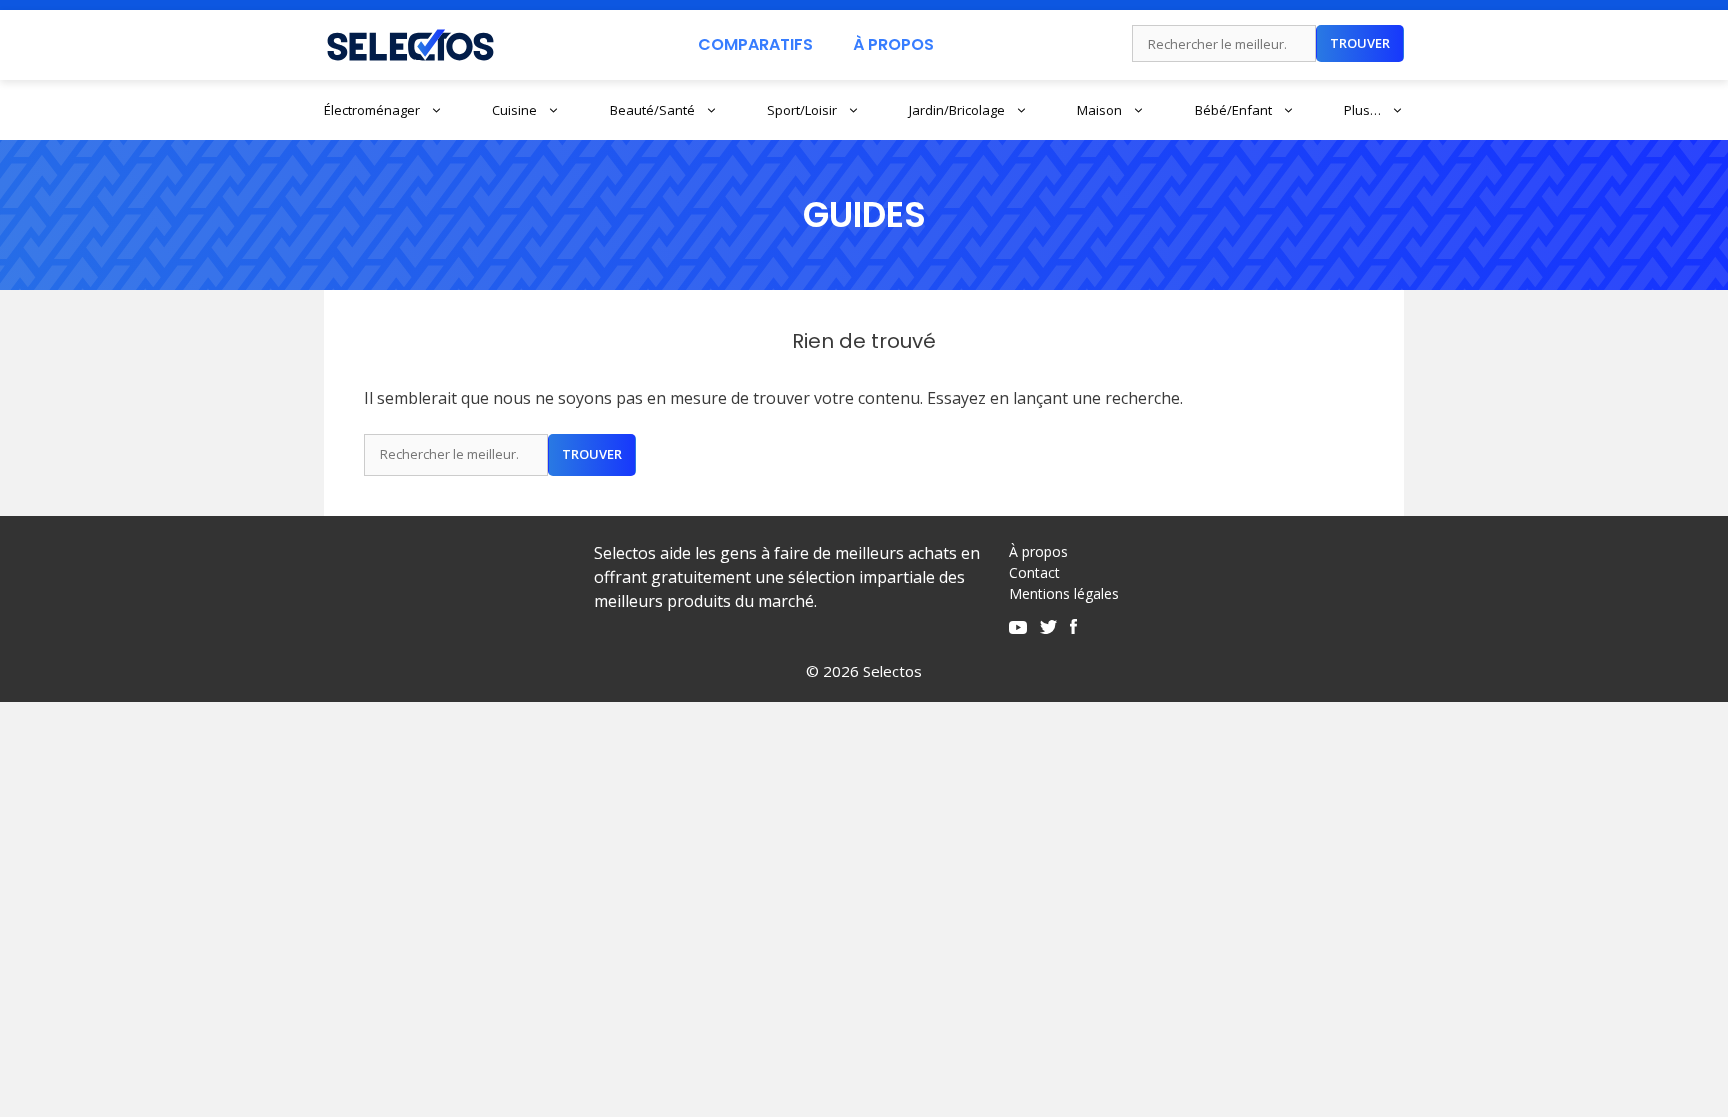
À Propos (893, 44)
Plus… (1362, 110)
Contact (1034, 572)
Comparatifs (755, 44)
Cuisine (514, 110)
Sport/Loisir (802, 110)
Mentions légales (1064, 593)
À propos (1038, 551)
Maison (1099, 110)
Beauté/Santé (652, 110)
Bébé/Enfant (1233, 110)
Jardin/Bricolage (957, 110)
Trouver (1360, 43)
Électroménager (372, 110)
